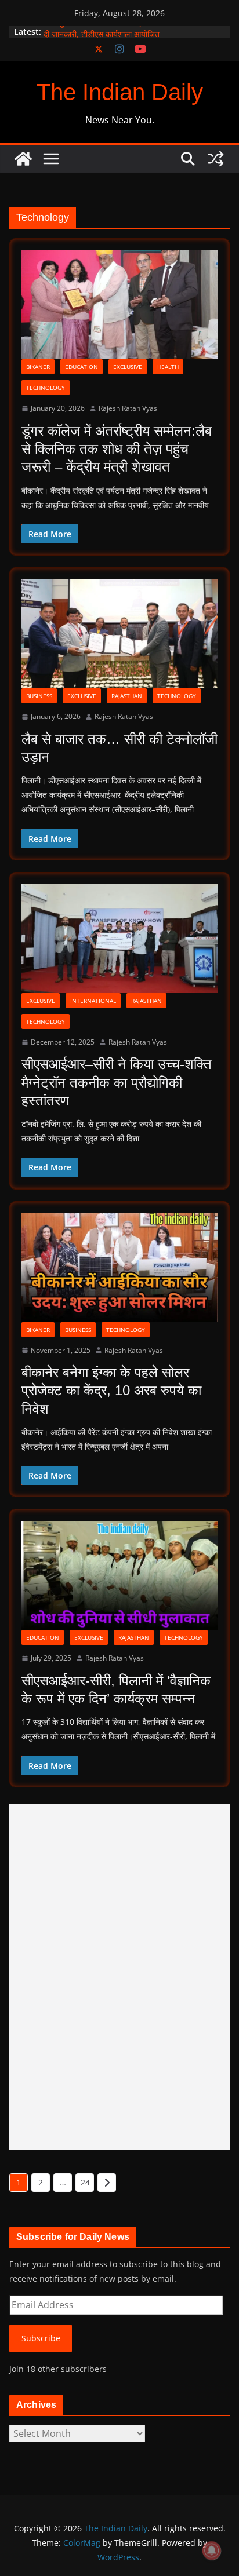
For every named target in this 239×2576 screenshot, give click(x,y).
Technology (46, 388)
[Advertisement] (119, 1977)
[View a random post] (216, 159)
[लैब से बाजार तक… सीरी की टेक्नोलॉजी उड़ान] (119, 634)
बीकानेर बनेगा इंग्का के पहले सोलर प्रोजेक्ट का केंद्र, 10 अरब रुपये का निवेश (111, 1390)
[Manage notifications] (212, 2551)
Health (168, 367)
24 (85, 2182)
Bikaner (38, 367)
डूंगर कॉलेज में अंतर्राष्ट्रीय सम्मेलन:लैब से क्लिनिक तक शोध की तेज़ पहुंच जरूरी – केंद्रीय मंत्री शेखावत (117, 449)
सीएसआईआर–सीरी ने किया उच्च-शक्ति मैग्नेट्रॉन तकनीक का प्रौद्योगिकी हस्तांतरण (117, 1082)
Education (82, 367)
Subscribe (41, 2338)
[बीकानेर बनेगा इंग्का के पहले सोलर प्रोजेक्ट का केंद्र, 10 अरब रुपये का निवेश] (119, 1268)
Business (39, 696)
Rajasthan (127, 696)
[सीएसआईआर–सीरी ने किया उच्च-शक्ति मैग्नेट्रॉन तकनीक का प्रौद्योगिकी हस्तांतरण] (119, 939)
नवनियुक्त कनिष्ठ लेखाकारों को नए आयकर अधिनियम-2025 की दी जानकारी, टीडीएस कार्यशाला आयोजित (134, 37)
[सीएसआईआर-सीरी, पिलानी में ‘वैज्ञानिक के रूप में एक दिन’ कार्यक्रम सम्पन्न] (119, 1575)
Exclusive (128, 367)
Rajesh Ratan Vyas (128, 408)
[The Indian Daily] (23, 159)
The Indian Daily (120, 92)
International (93, 1001)
